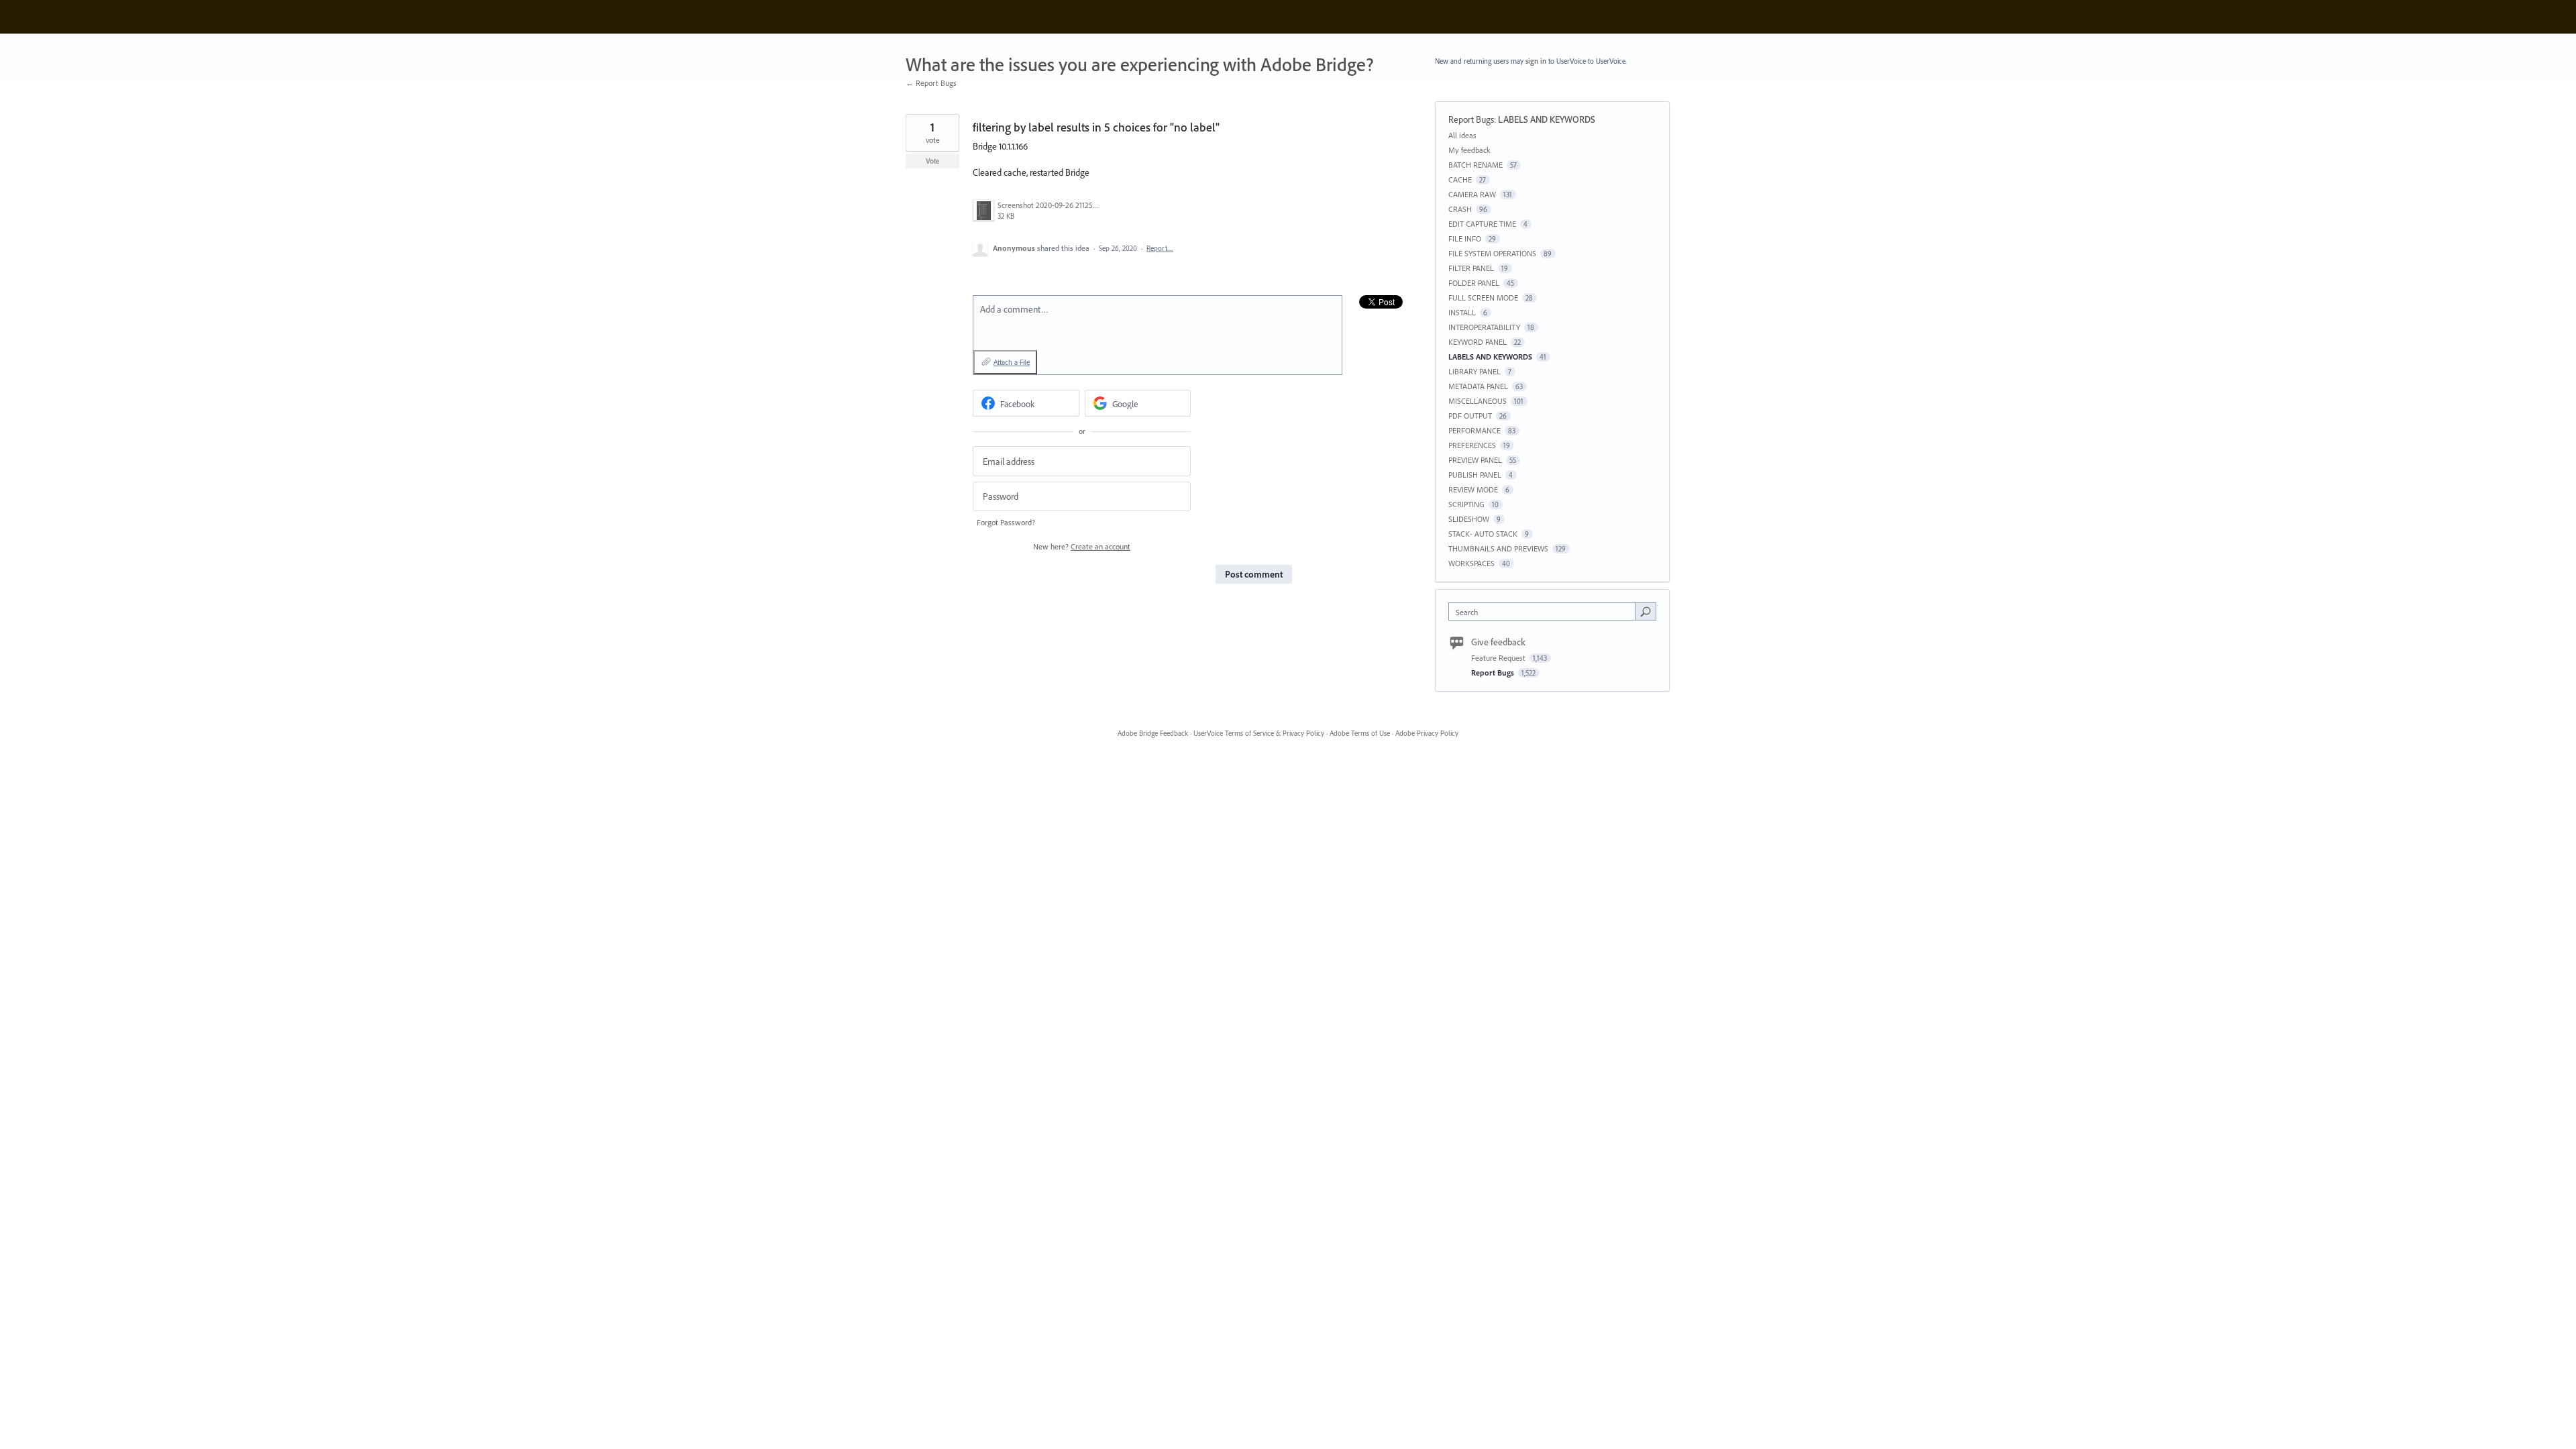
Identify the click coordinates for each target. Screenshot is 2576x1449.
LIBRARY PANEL (1474, 371)
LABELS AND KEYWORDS (1547, 119)
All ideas (1462, 135)
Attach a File (1012, 362)
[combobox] (1545, 611)
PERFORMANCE (1474, 430)
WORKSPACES (1471, 563)
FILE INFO (1465, 238)
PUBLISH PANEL (1475, 475)
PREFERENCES (1472, 445)
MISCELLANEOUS (1478, 401)
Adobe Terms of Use (1360, 733)
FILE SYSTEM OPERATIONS (1492, 253)
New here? (1082, 546)
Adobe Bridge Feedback (1153, 733)
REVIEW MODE (1473, 489)
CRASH (1460, 209)
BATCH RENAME (1475, 165)
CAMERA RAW (1472, 194)
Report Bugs (1471, 119)
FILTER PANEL (1471, 268)
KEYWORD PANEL (1478, 342)
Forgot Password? (1006, 522)
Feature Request (1499, 658)
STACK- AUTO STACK (1483, 534)
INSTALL (1462, 312)
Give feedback (1498, 642)
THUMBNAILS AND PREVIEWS (1498, 548)
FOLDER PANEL (1474, 283)
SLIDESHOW (1469, 519)
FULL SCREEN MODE (1483, 298)
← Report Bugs (931, 83)
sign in (1536, 61)
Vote (933, 161)
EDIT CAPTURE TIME (1482, 224)
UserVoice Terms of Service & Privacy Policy (1259, 733)
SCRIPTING (1466, 504)
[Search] (1646, 611)
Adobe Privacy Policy (1427, 733)
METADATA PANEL (1478, 386)
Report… (1160, 248)
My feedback (1469, 150)
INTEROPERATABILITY (1484, 327)
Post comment (1254, 574)
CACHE (1460, 179)
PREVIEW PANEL (1475, 460)
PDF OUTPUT (1470, 416)
